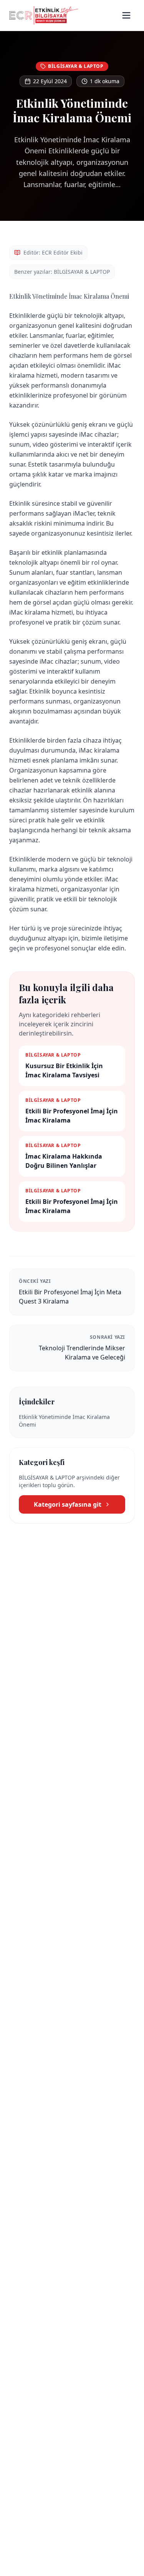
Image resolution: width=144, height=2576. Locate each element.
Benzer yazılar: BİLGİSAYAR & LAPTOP (62, 272)
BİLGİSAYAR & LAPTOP (76, 66)
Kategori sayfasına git (68, 1504)
